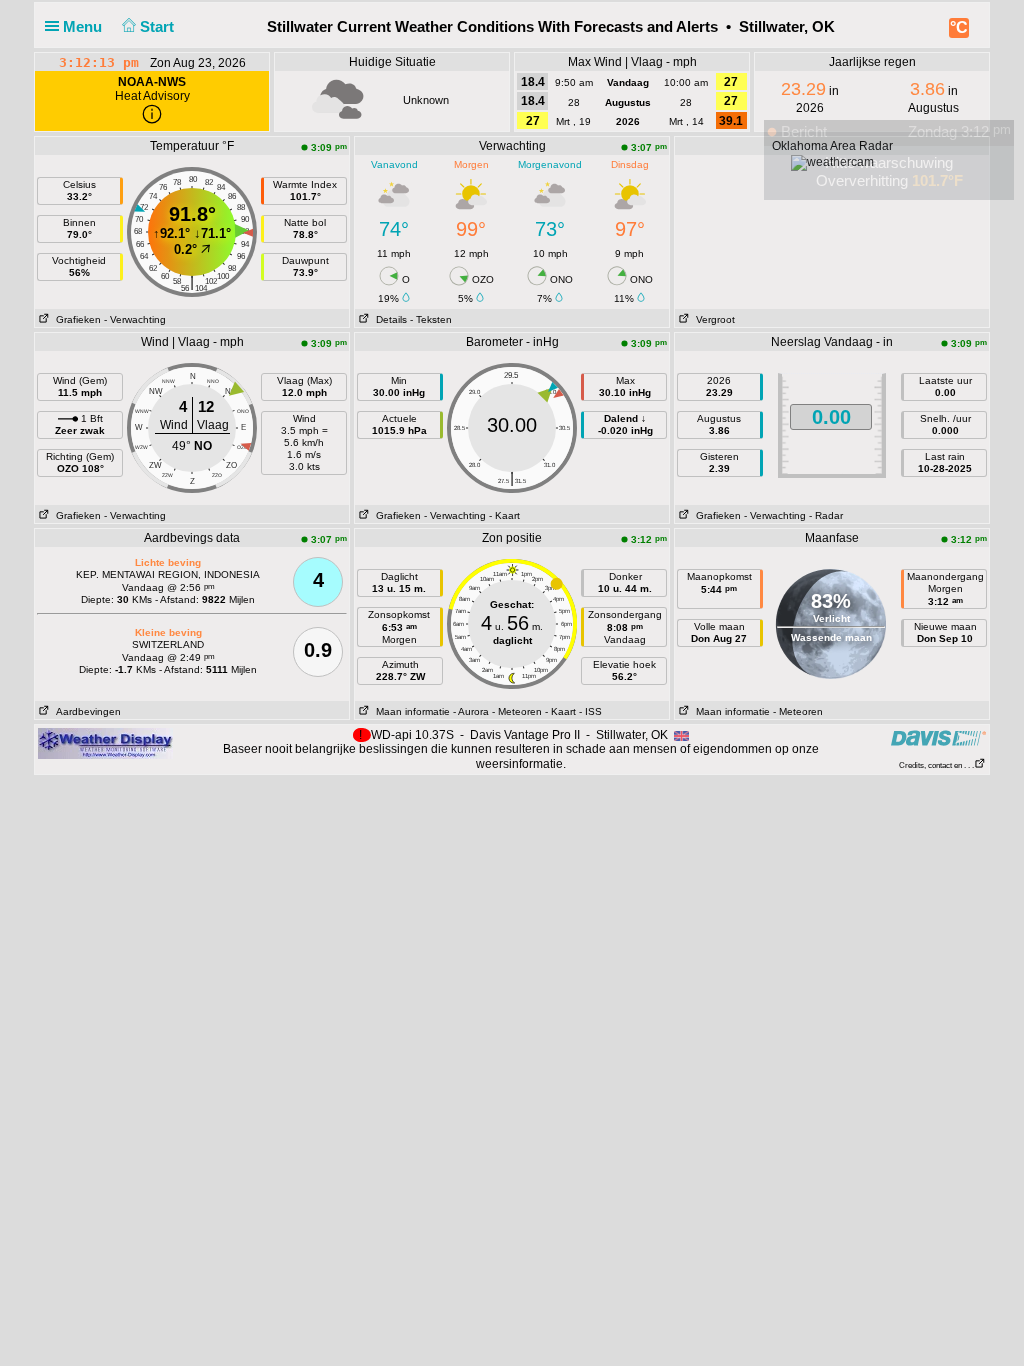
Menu (84, 26)
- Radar (826, 515)
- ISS (590, 711)
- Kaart (504, 515)
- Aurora (471, 711)
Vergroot (712, 319)
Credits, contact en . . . (936, 765)
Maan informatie (410, 711)
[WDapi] (105, 743)
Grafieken (75, 319)
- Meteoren (517, 711)
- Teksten (431, 319)
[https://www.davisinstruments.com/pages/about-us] (938, 737)
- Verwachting (135, 319)
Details (388, 319)
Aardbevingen (85, 711)
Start (159, 26)
